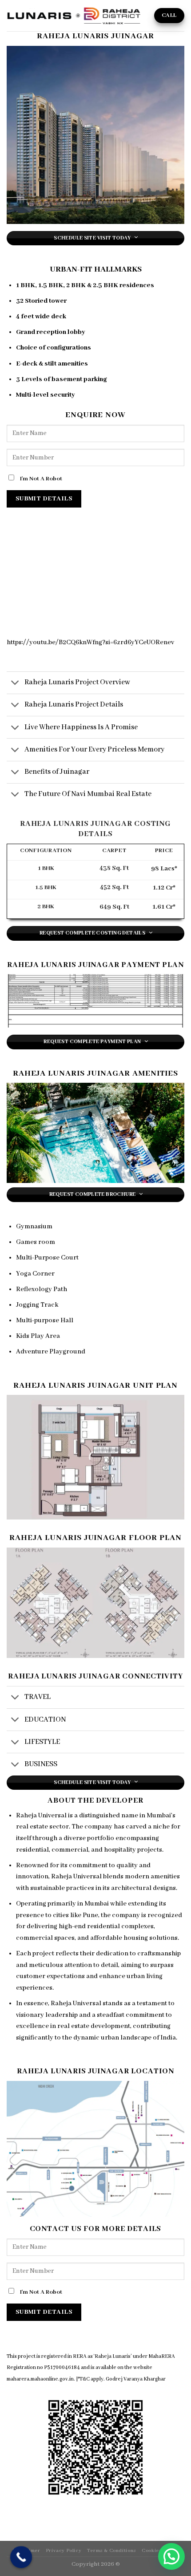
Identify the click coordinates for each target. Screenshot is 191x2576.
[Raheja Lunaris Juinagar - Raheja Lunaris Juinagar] (74, 16)
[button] (171, 2556)
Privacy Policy (64, 2551)
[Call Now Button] (21, 2557)
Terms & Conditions (112, 2551)
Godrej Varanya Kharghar (136, 2379)
